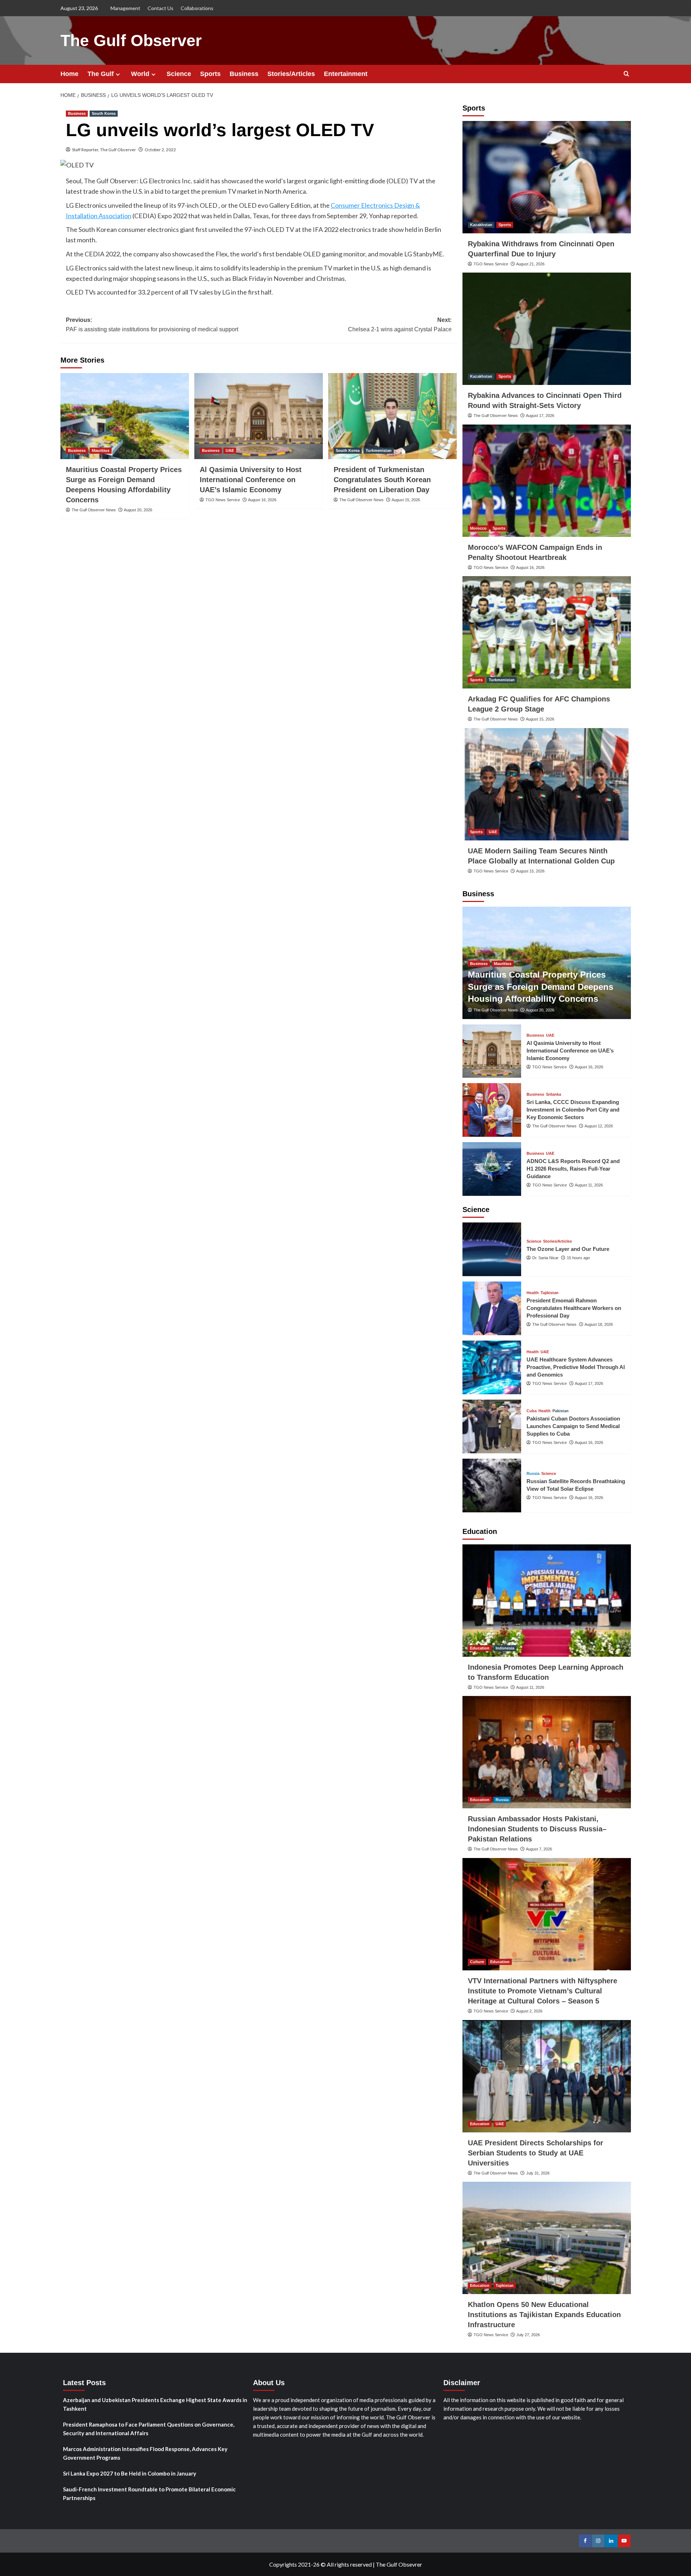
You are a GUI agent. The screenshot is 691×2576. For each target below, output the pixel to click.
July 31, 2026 (538, 2173)
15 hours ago (578, 1258)
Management (125, 8)
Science (179, 74)
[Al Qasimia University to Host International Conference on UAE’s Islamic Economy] (259, 416)
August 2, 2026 (529, 2011)
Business (244, 74)
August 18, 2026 (599, 1324)
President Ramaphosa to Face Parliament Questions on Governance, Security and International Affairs (149, 2429)
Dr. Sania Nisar (545, 1258)
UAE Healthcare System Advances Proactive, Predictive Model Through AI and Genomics (576, 1367)
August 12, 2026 (599, 1126)
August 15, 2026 (406, 500)
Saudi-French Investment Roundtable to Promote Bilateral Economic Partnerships (149, 2494)
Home (69, 74)
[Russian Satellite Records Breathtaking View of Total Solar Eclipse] (492, 1486)
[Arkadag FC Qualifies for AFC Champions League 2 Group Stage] (547, 632)
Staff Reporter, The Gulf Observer (104, 150)
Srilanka (554, 1094)
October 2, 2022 (160, 150)
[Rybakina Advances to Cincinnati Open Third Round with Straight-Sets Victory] (547, 329)
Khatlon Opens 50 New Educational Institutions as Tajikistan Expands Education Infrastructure (544, 2315)
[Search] (626, 74)
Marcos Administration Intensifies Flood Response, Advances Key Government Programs (145, 2453)
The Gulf (101, 74)
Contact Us (161, 8)
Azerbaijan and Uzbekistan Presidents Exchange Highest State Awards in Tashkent (155, 2404)
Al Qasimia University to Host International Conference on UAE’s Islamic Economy (251, 480)
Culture (477, 1962)
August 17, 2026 (540, 416)
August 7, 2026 (539, 1849)
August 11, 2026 (589, 1185)
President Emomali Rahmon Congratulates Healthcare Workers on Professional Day (574, 1308)
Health (533, 1293)
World (140, 74)
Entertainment (346, 74)
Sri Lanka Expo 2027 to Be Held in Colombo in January (130, 2473)
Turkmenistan (379, 450)
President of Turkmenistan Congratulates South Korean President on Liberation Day (382, 480)
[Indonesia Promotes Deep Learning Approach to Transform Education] (547, 1601)
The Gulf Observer (131, 41)
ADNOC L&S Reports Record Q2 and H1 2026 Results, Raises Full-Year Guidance (573, 1169)
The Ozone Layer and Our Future (568, 1249)
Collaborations (197, 8)
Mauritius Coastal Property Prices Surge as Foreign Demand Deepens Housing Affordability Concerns (541, 987)
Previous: (152, 325)
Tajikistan (550, 1293)
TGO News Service (223, 500)
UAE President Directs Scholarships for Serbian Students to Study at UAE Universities (536, 2153)
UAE (230, 450)
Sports (210, 74)
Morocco (478, 528)
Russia (533, 1474)
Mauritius (101, 450)
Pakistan (561, 1411)
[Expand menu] (118, 74)
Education (480, 1648)
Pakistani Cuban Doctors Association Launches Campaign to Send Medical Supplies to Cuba (573, 1426)
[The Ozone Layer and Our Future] (492, 1249)
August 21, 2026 (530, 264)
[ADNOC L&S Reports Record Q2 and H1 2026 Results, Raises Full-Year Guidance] (492, 1169)
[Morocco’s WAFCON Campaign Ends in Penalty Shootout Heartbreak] (547, 481)
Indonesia (505, 1648)
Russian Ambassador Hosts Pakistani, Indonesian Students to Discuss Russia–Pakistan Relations (537, 1829)
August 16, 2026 (262, 500)
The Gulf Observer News (94, 510)
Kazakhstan (481, 225)
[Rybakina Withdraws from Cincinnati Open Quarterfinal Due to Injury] (547, 177)
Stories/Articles (291, 74)
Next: (400, 325)
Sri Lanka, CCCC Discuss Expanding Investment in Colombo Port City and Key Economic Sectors (573, 1110)
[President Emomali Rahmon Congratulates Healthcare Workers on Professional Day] (492, 1308)
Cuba (532, 1411)
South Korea (104, 113)
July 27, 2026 (528, 2335)
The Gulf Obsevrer (399, 2564)
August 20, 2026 (138, 510)
